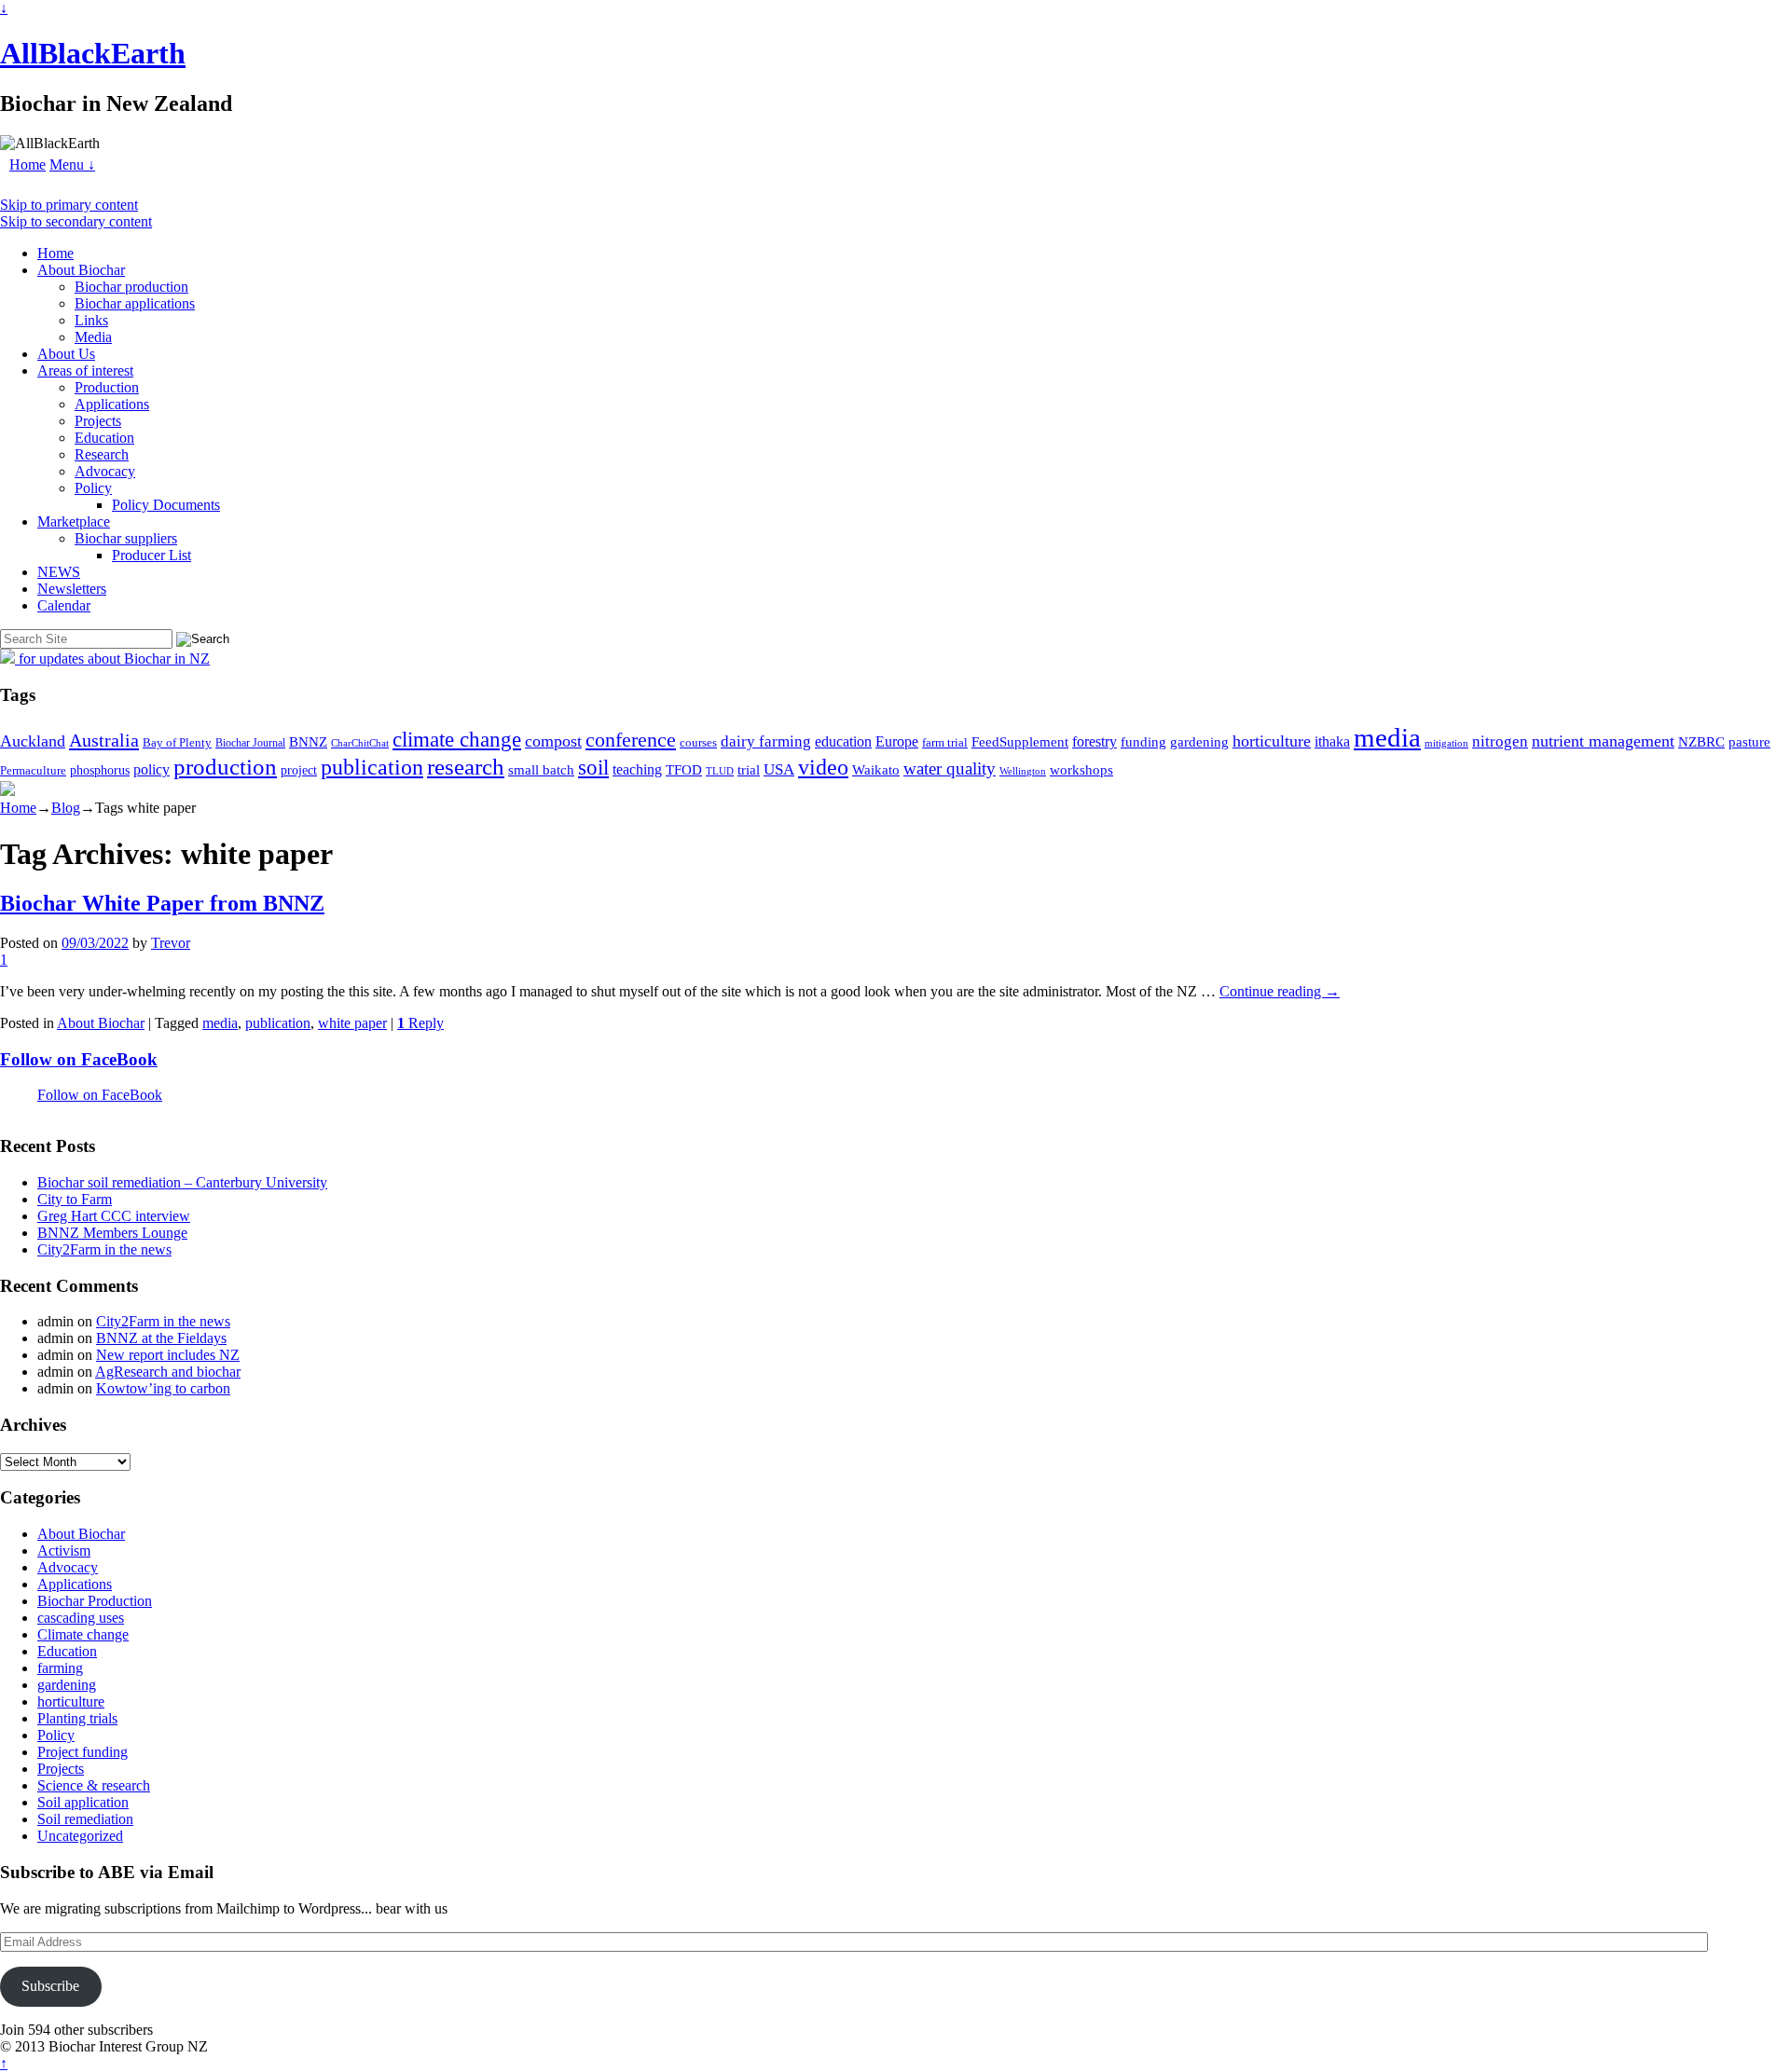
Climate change (83, 1634)
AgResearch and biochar (168, 1372)
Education (104, 438)
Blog (66, 808)
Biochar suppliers (126, 538)
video (823, 767)
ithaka (1332, 741)
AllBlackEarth (93, 53)
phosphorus (100, 770)
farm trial (945, 742)
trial (749, 770)
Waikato (876, 769)
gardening (1199, 741)
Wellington (1023, 771)
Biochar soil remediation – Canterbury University (182, 1182)
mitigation (1446, 743)
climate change (457, 739)
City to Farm (75, 1199)
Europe (897, 741)
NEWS (59, 572)
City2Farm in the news (104, 1249)
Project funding (83, 1752)
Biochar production (131, 287)
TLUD (720, 771)
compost (553, 741)
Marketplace (74, 521)
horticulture (1272, 741)
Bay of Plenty (177, 742)
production (225, 767)
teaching (637, 769)
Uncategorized (80, 1836)
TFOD (684, 770)
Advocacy (105, 471)
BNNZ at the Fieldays (161, 1338)
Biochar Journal (250, 743)
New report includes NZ (168, 1355)
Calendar (64, 605)
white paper (352, 1023)
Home (28, 165)
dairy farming (766, 741)
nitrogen (1500, 741)
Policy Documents (166, 505)
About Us (66, 354)
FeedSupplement (1020, 741)
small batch (541, 770)
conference (631, 740)
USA (779, 769)
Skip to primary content (69, 205)
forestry (1095, 741)
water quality (950, 768)
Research (102, 454)
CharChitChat (360, 743)
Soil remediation (85, 1819)
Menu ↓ (72, 165)
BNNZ (308, 742)
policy (151, 769)
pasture (1749, 741)
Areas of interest (85, 370)
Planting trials (77, 1718)
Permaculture (33, 770)
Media (93, 337)
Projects (98, 421)
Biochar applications (135, 303)
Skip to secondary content (76, 221)
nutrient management (1603, 741)
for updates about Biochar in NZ (112, 659)
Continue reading (1280, 991)
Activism (64, 1551)
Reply (420, 1023)
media (1387, 737)
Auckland (33, 741)
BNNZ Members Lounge (112, 1233)
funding (1143, 741)
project (299, 770)
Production (107, 387)
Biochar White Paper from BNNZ (162, 903)
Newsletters (72, 589)
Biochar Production (95, 1601)
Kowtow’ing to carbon (163, 1388)
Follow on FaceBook (79, 1059)
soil (593, 767)
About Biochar (81, 270)
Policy (93, 488)
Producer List (151, 555)
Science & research (94, 1785)
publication (372, 767)
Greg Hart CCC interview (114, 1216)
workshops (1081, 769)
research (466, 767)
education (843, 741)
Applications (112, 404)
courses (698, 743)
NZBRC (1701, 742)
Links (91, 320)
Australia (104, 740)
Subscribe (50, 1986)
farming (60, 1668)
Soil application (83, 1802)
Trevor (171, 943)
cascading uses (81, 1618)
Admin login (248, 2046)
